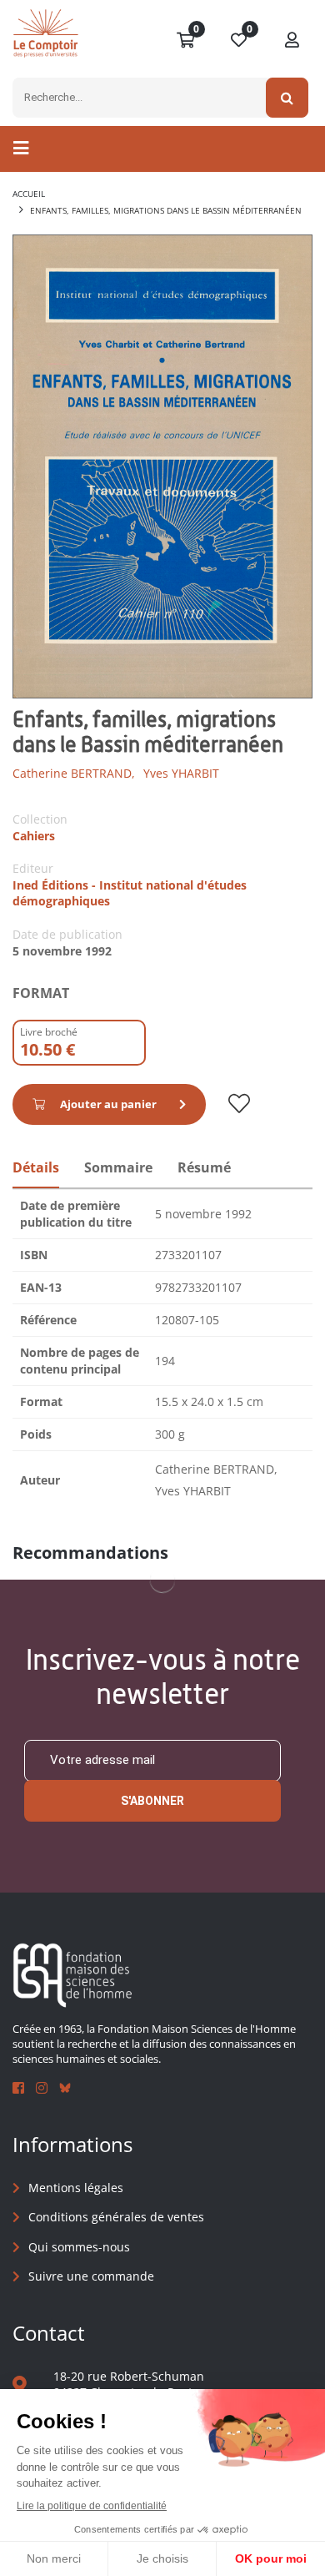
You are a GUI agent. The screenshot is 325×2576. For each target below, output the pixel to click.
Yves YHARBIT (181, 773)
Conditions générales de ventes (116, 2217)
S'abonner (152, 1801)
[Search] (287, 98)
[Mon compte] (292, 41)
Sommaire (118, 1167)
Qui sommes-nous (79, 2247)
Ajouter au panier (108, 1104)
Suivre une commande (91, 2276)
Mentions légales (76, 2188)
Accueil (29, 194)
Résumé (204, 1167)
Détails (36, 1167)
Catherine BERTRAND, (74, 773)
